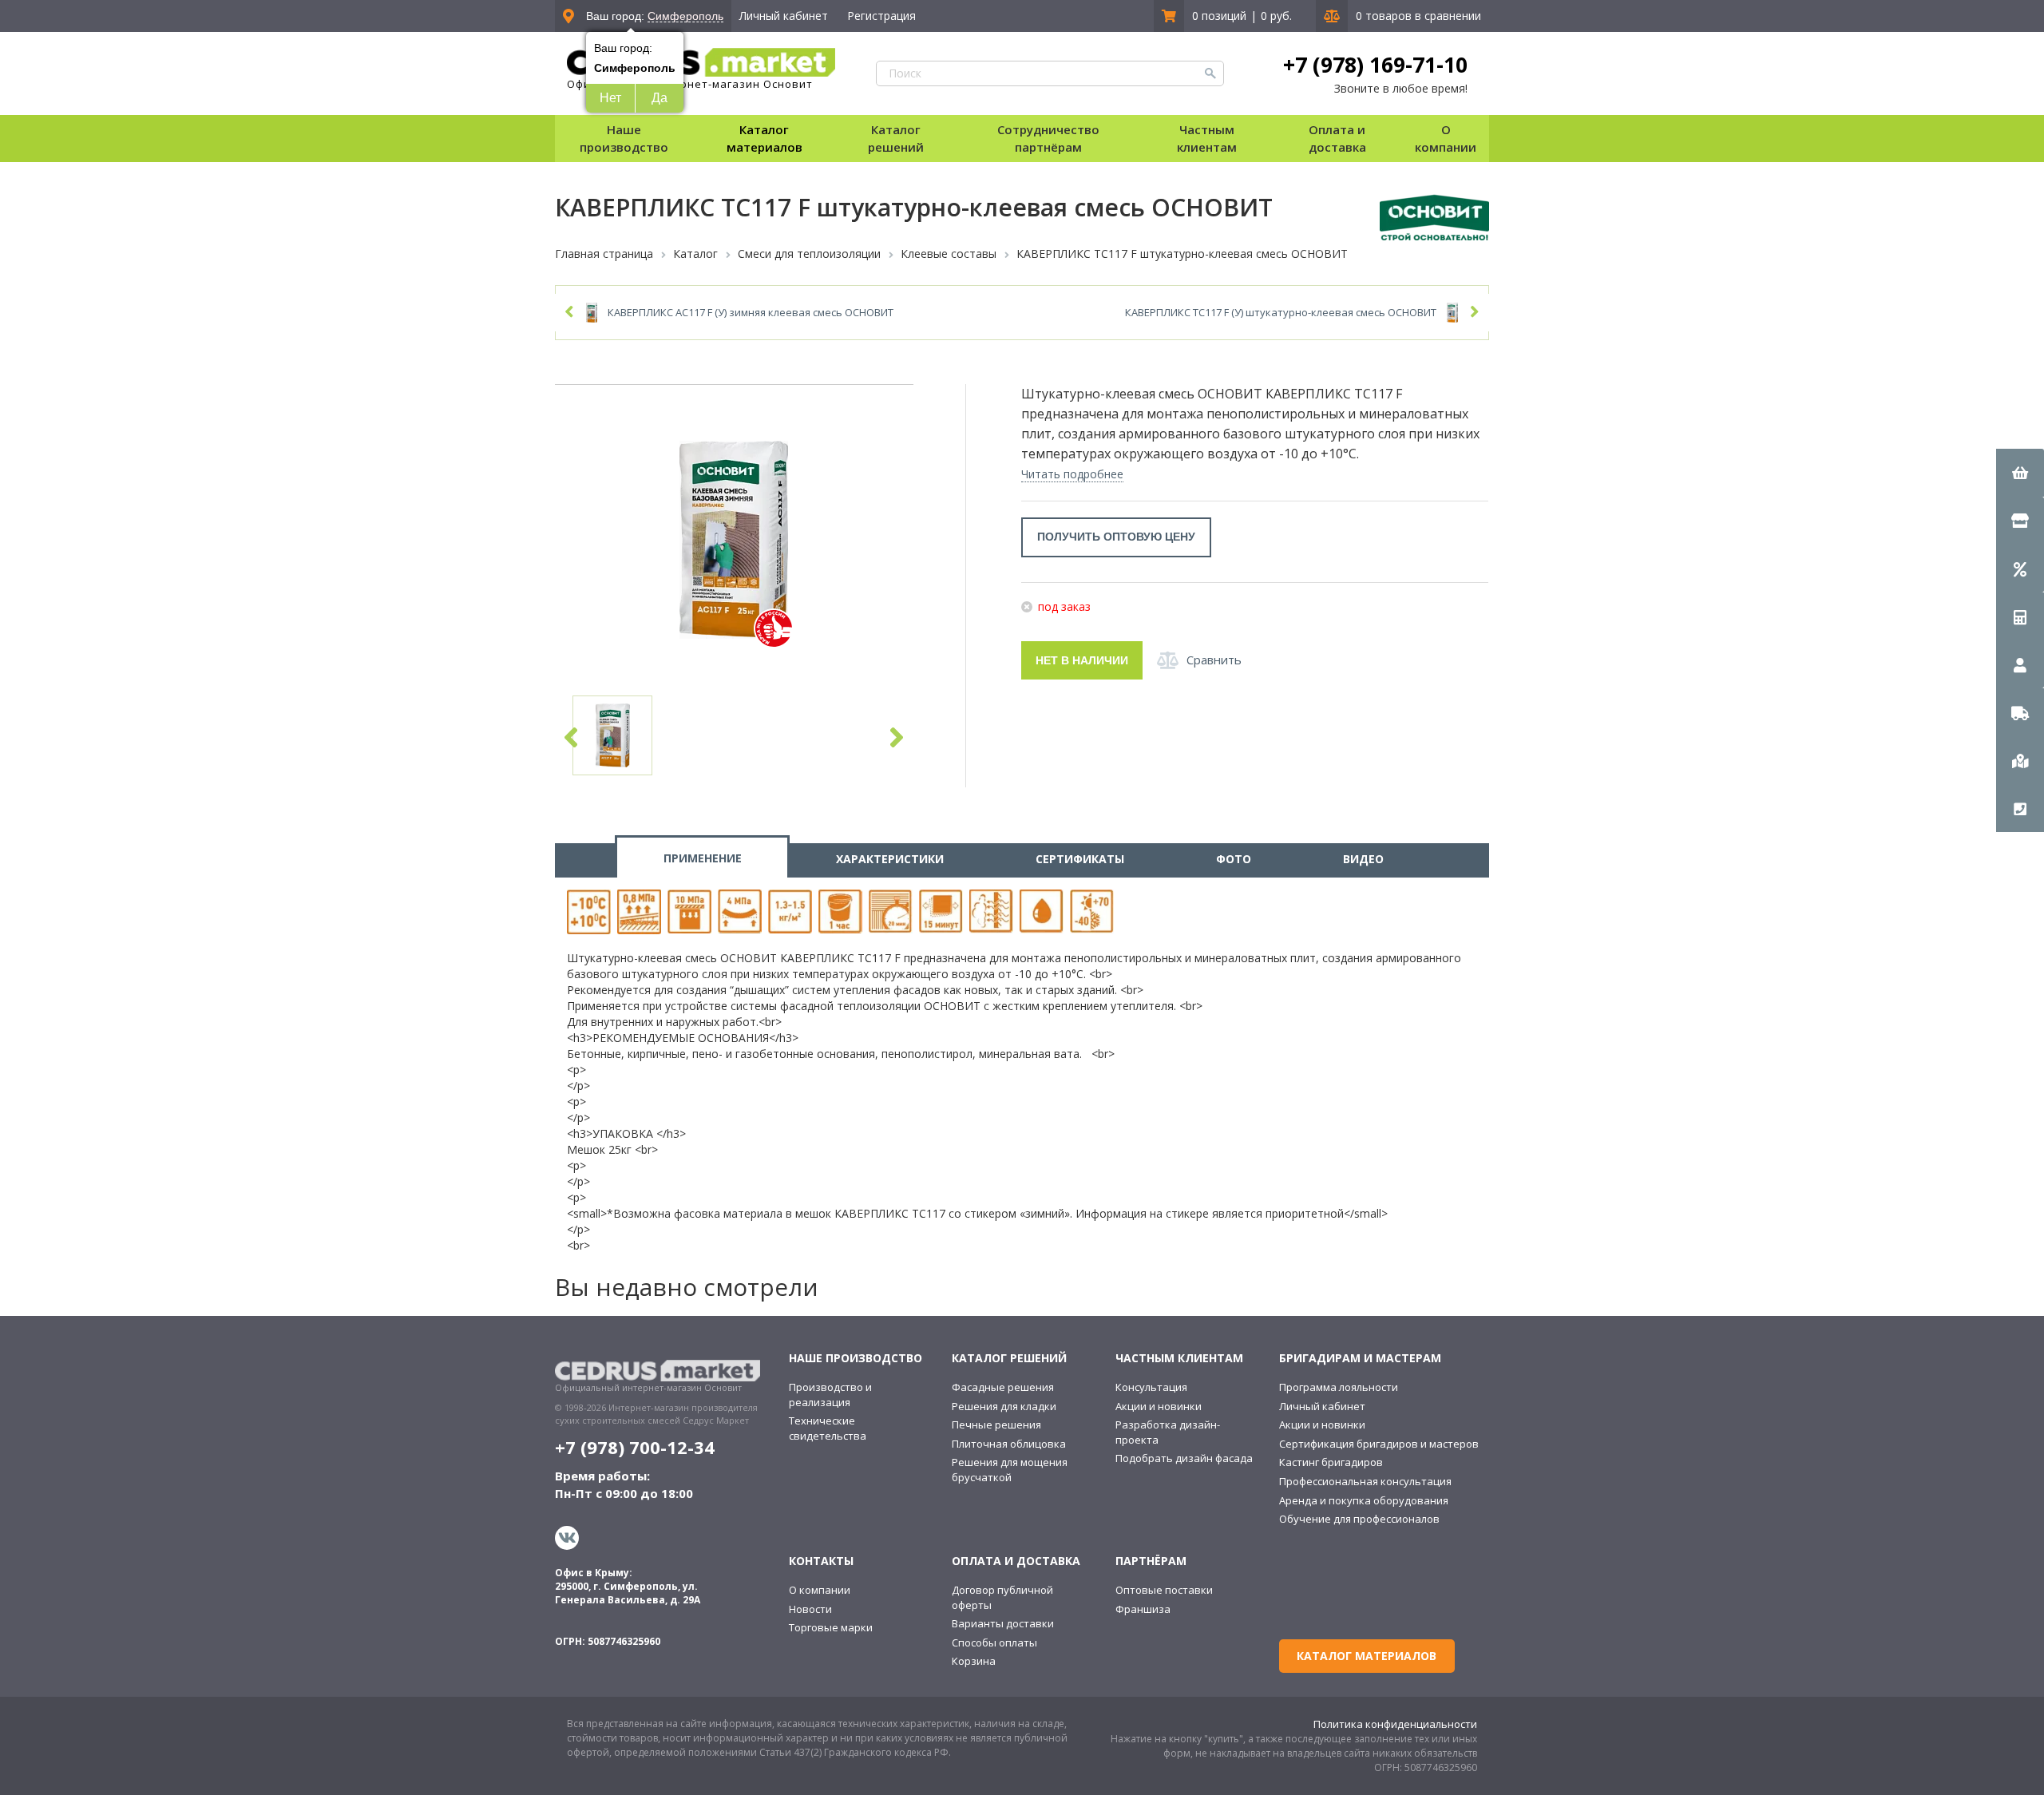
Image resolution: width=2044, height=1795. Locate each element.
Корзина (974, 1661)
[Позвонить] (2020, 808)
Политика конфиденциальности (1395, 1724)
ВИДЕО (1363, 859)
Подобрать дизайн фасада (1184, 1458)
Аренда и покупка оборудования (1364, 1500)
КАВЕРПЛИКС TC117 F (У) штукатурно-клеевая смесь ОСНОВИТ (1281, 312)
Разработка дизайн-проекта (1168, 1432)
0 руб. (1276, 16)
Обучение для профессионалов (1359, 1519)
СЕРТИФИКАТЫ (1080, 859)
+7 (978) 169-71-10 (1375, 65)
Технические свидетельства (828, 1428)
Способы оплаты (994, 1642)
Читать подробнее (1072, 474)
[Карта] (2020, 760)
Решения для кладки (1004, 1406)
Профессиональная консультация (1365, 1481)
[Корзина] (2020, 473)
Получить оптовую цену (1116, 537)
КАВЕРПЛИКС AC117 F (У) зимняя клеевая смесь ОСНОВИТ (751, 312)
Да (660, 98)
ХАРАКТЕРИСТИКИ (890, 859)
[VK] (569, 1538)
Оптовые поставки (1164, 1590)
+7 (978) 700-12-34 (635, 1447)
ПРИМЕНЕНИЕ (703, 858)
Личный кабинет (784, 16)
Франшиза (1143, 1609)
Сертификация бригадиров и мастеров (1379, 1444)
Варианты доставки (1003, 1623)
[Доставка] (2020, 712)
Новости (810, 1609)
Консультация (1151, 1387)
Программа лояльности (1339, 1387)
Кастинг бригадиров (1331, 1462)
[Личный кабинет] (2020, 664)
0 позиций (1219, 16)
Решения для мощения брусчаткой (1010, 1470)
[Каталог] (2020, 521)
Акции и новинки (1159, 1406)
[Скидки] (2020, 569)
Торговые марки (831, 1627)
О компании (820, 1590)
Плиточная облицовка (1009, 1444)
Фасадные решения (1003, 1387)
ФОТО (1234, 859)
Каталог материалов (765, 138)
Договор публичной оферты (1002, 1597)
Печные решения (996, 1425)
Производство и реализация (830, 1395)
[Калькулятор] (2020, 616)
